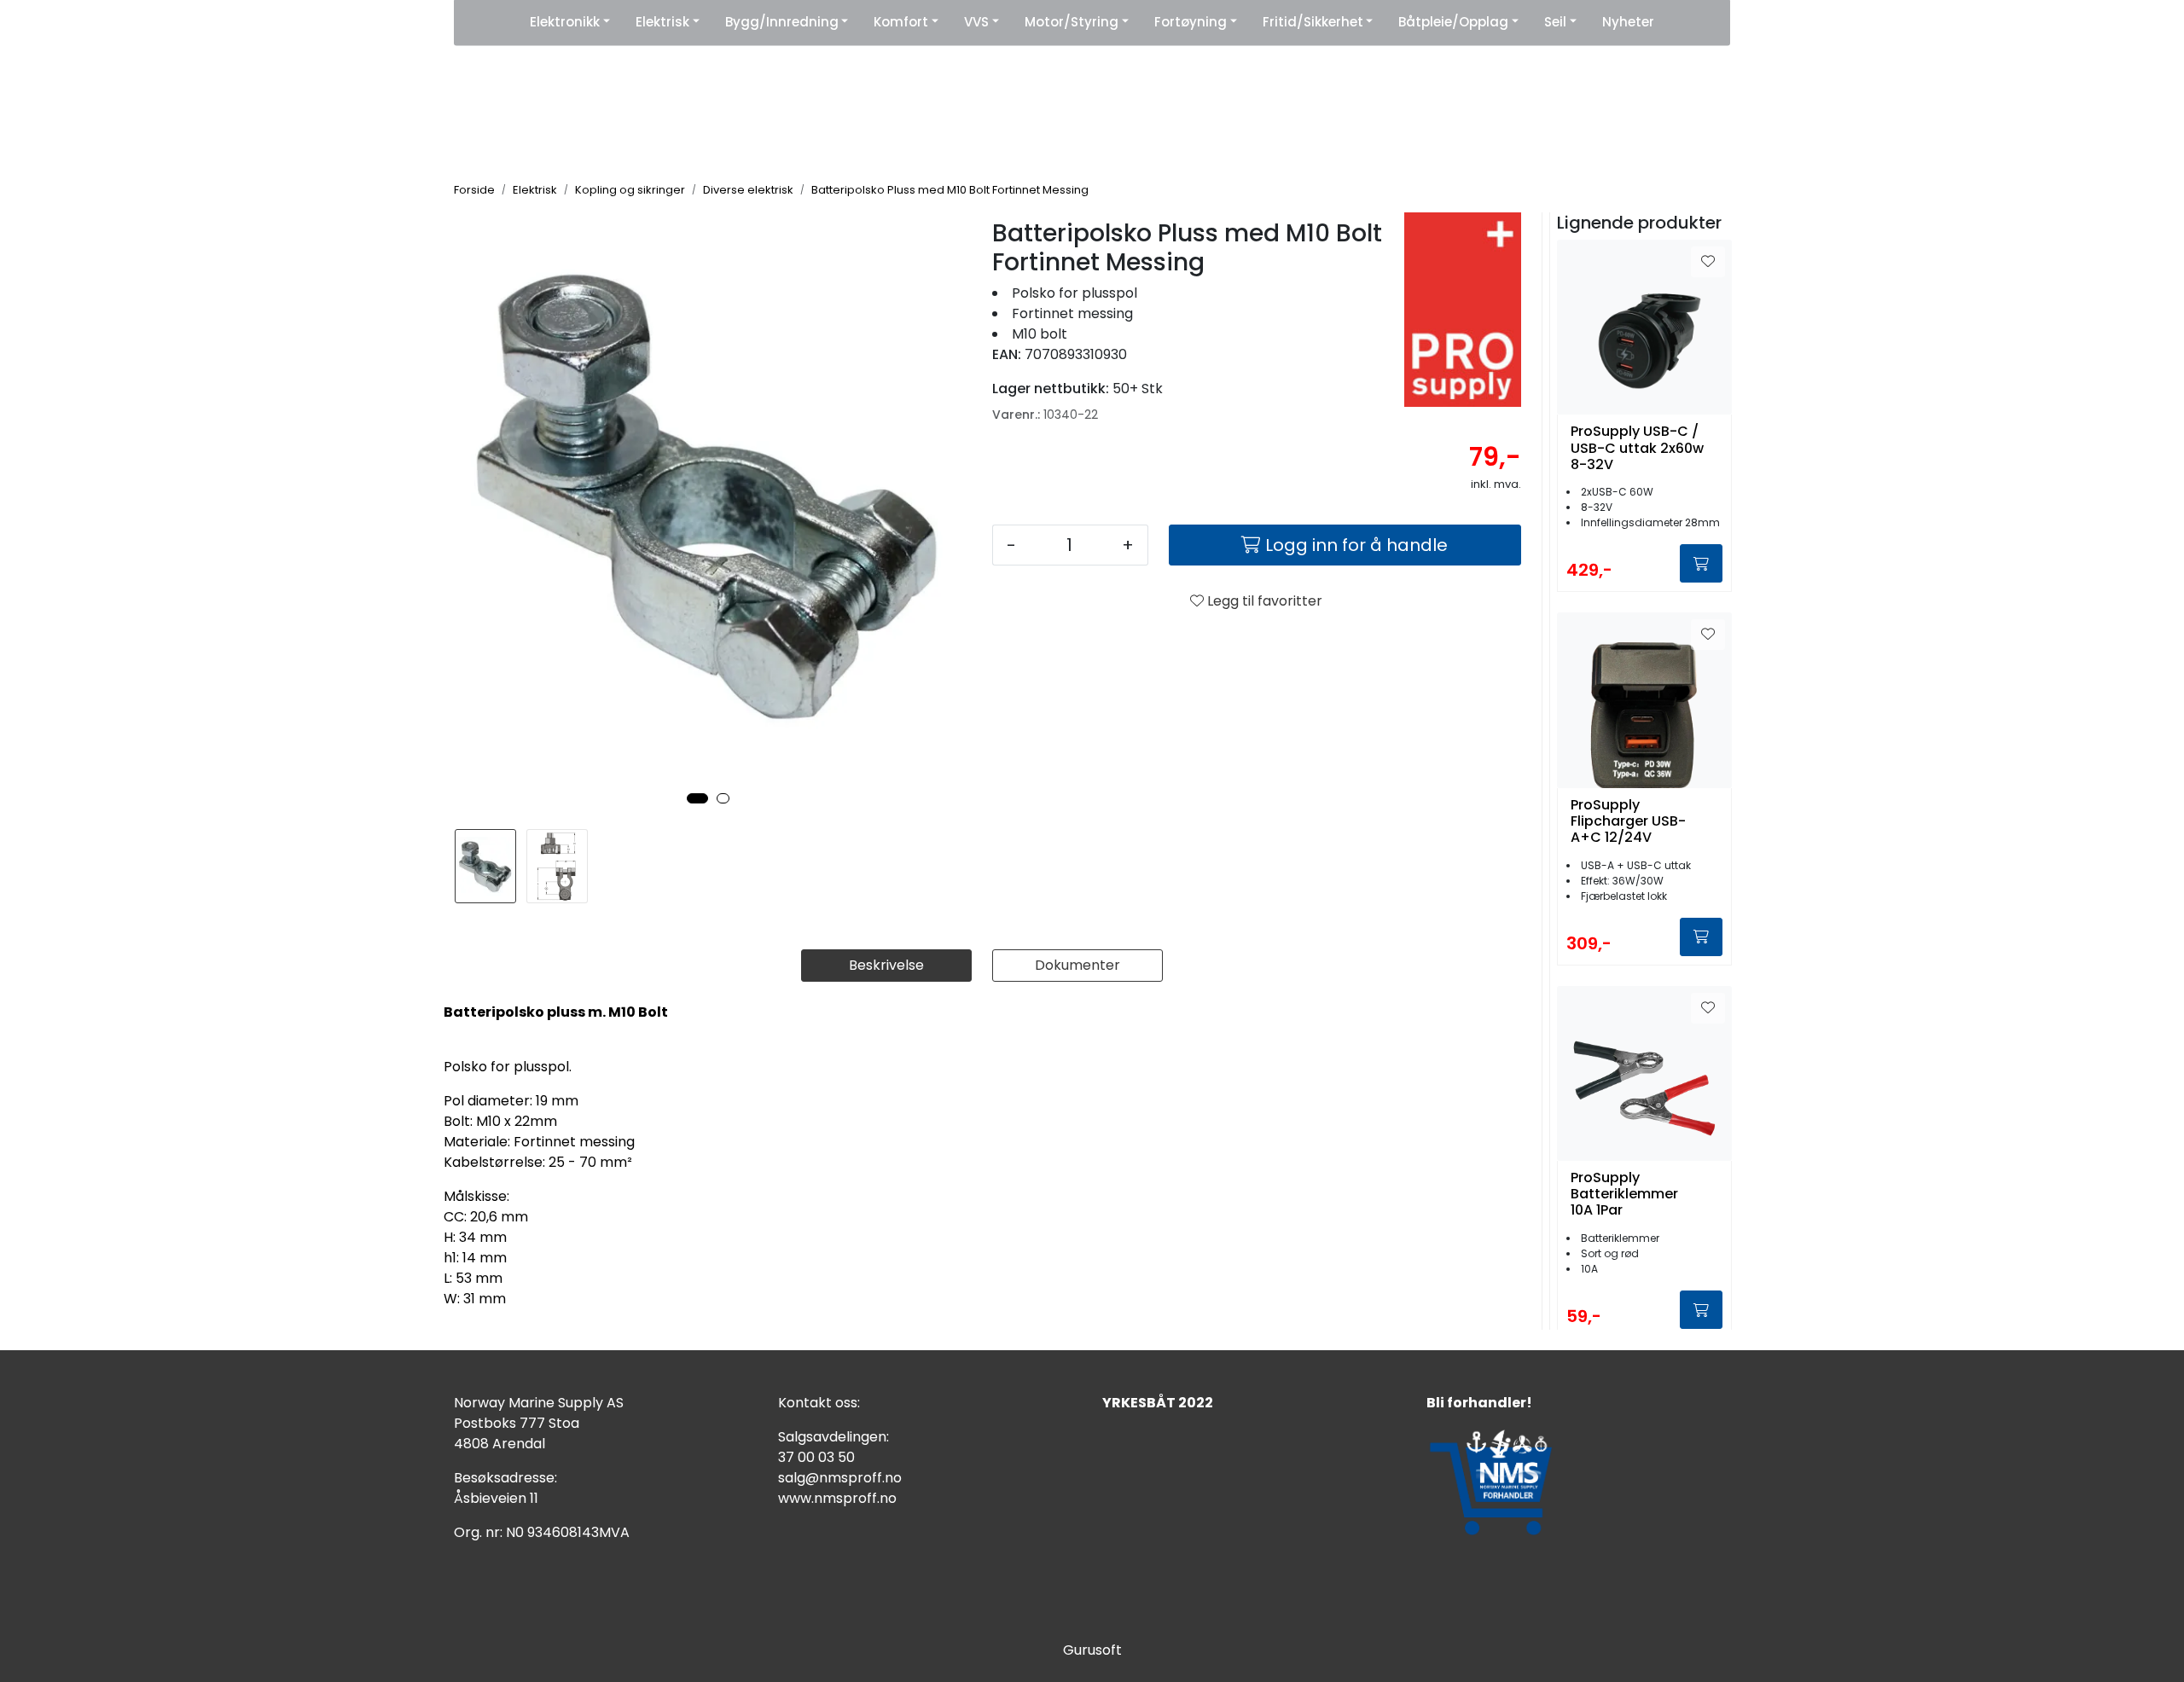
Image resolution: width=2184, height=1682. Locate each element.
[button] (697, 798)
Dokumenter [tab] (1077, 965)
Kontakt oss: (819, 1403)
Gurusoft (1092, 1650)
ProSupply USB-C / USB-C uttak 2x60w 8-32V (1637, 448)
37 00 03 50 (816, 1457)
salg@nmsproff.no (840, 1478)
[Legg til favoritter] (1708, 262)
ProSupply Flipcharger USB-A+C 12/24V (1628, 821)
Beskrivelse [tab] (886, 965)
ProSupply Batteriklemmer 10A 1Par (1624, 1194)
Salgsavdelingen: (834, 1437)
